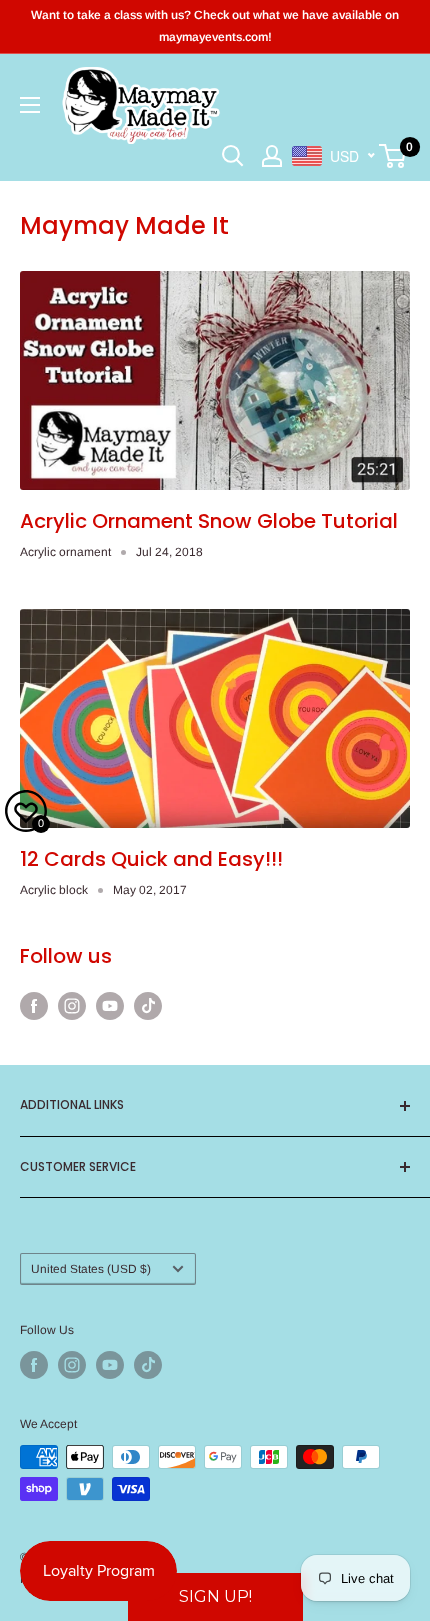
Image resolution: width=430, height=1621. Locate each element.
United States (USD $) (91, 1269)
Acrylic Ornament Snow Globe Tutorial (209, 521)
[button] (215, 1597)
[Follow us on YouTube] (110, 1006)
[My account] (272, 156)
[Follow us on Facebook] (34, 1006)
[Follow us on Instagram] (72, 1006)
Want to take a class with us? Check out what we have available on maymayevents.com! (215, 26)
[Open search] (233, 156)
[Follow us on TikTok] (148, 1006)
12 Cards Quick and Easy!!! (151, 859)
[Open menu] (30, 105)
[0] (393, 156)
